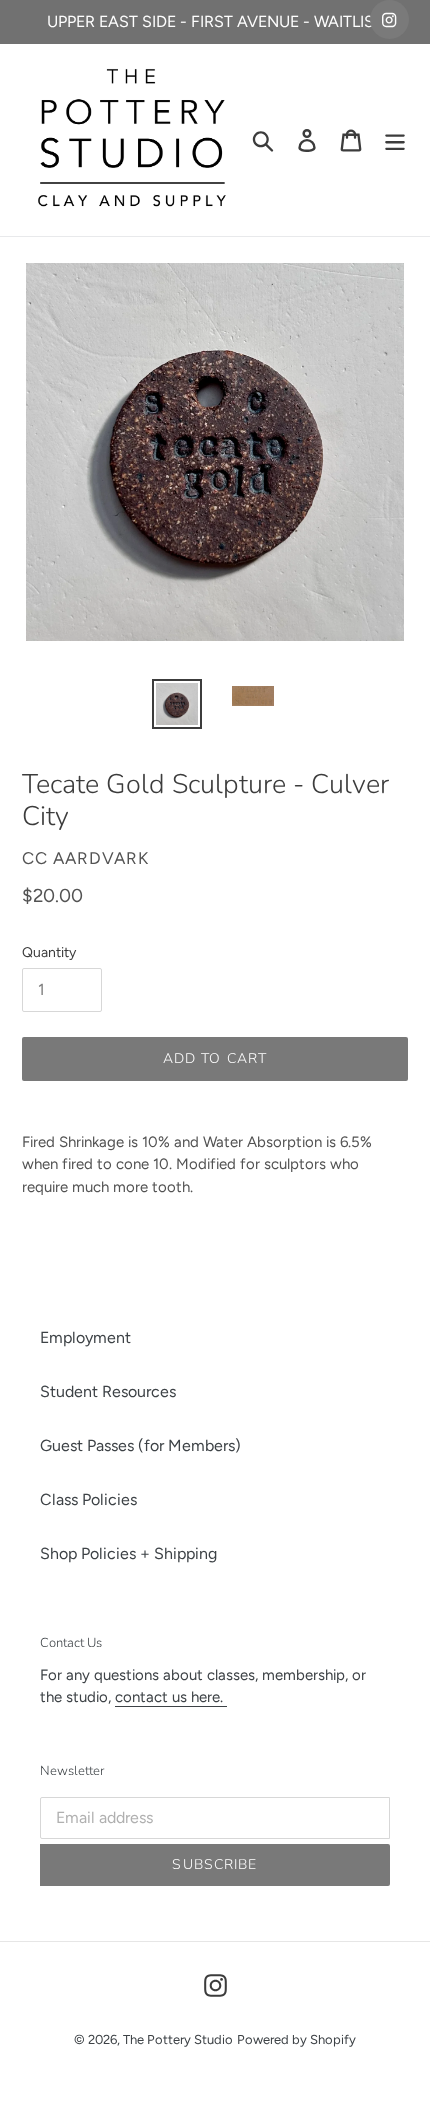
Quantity (49, 952)
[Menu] (395, 140)
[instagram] (389, 19)
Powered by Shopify (296, 2039)
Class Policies (88, 1499)
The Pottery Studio (178, 2039)
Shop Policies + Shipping (128, 1553)
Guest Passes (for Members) (140, 1445)
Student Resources (108, 1391)
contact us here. (171, 1697)
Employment (85, 1337)
